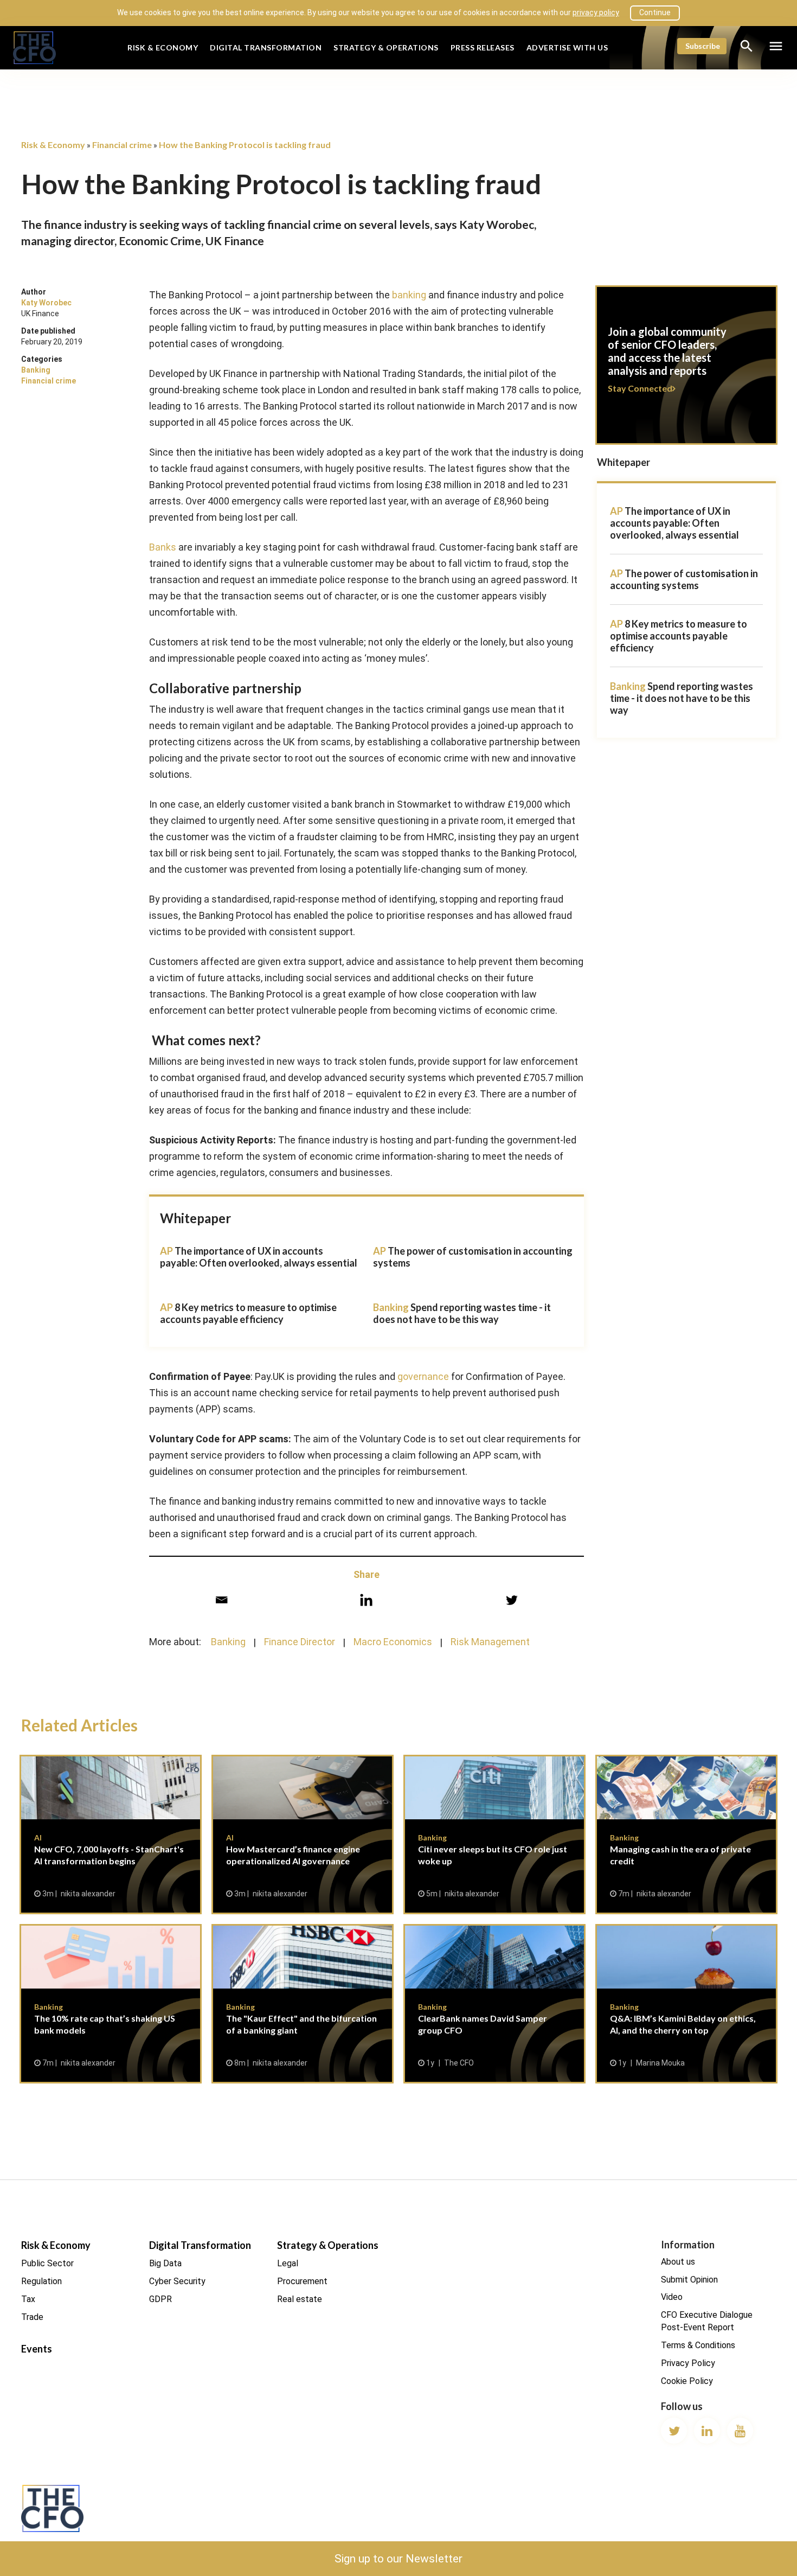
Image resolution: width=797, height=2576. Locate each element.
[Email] (221, 1600)
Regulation (41, 2281)
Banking (36, 370)
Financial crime (49, 381)
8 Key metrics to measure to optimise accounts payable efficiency (248, 1313)
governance (423, 1376)
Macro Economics (393, 1642)
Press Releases (483, 47)
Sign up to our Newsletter (398, 2559)
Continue (655, 12)
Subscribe (703, 46)
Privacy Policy (688, 2363)
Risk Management (490, 1642)
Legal (288, 2263)
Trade (32, 2317)
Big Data (165, 2263)
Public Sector (47, 2263)
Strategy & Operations (386, 47)
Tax (28, 2299)
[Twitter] (512, 1600)
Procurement (302, 2281)
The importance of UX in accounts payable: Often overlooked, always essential (259, 1257)
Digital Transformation (266, 47)
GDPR (160, 2299)
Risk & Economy (163, 47)
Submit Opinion (689, 2280)
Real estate (300, 2299)
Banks (163, 547)
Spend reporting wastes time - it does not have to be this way (462, 1313)
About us (678, 2262)
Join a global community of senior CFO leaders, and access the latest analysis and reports (686, 372)
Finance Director (300, 1642)
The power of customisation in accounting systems (684, 579)
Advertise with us (567, 47)
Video (672, 2297)
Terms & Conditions (698, 2345)
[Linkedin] (366, 1600)
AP (616, 511)
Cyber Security (177, 2281)
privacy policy (596, 12)
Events (37, 2349)
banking (409, 295)
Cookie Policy (687, 2381)
